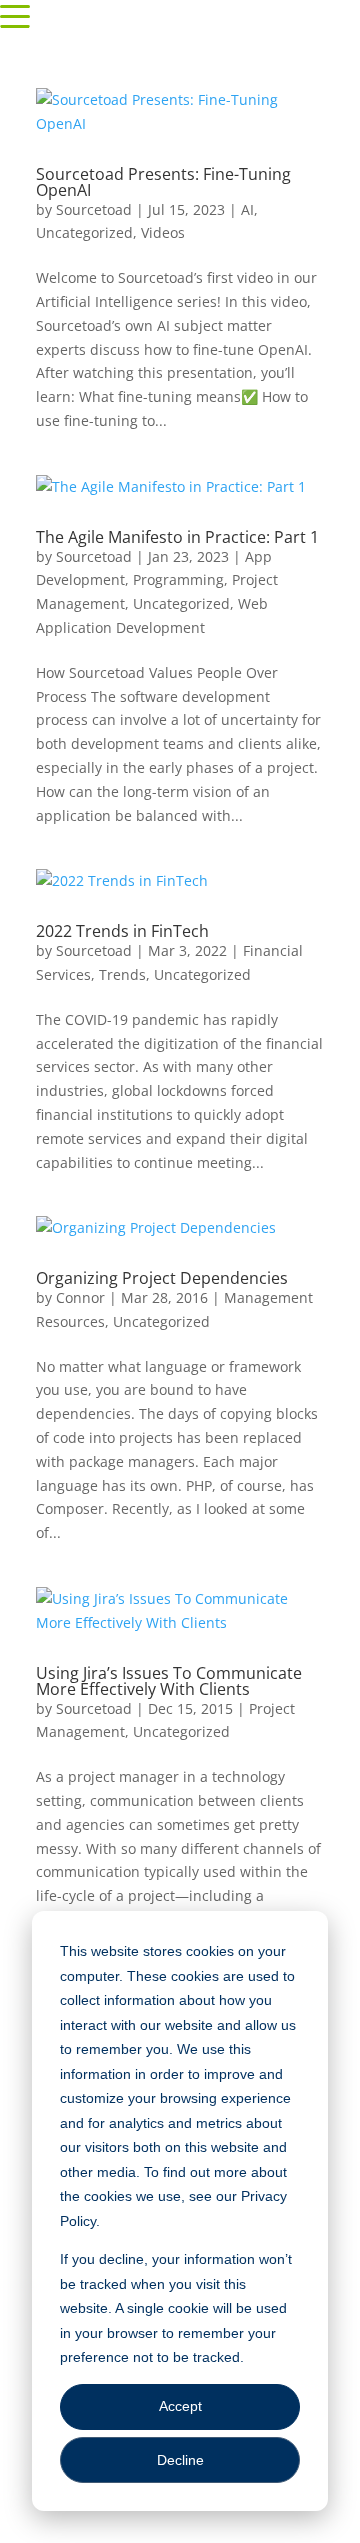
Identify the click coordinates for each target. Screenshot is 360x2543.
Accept (180, 2406)
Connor (80, 1297)
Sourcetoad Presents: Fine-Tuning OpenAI (163, 182)
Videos (163, 232)
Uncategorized (84, 232)
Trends (122, 974)
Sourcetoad (94, 209)
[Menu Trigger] (15, 15)
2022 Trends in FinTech (122, 931)
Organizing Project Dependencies (162, 1278)
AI (247, 209)
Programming (178, 579)
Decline (180, 2460)
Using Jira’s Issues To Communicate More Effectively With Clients (169, 1681)
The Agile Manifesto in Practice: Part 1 (177, 537)
